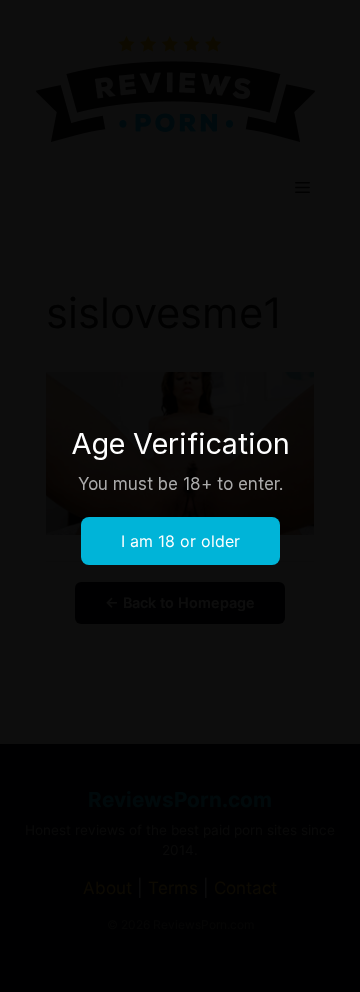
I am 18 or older (180, 541)
